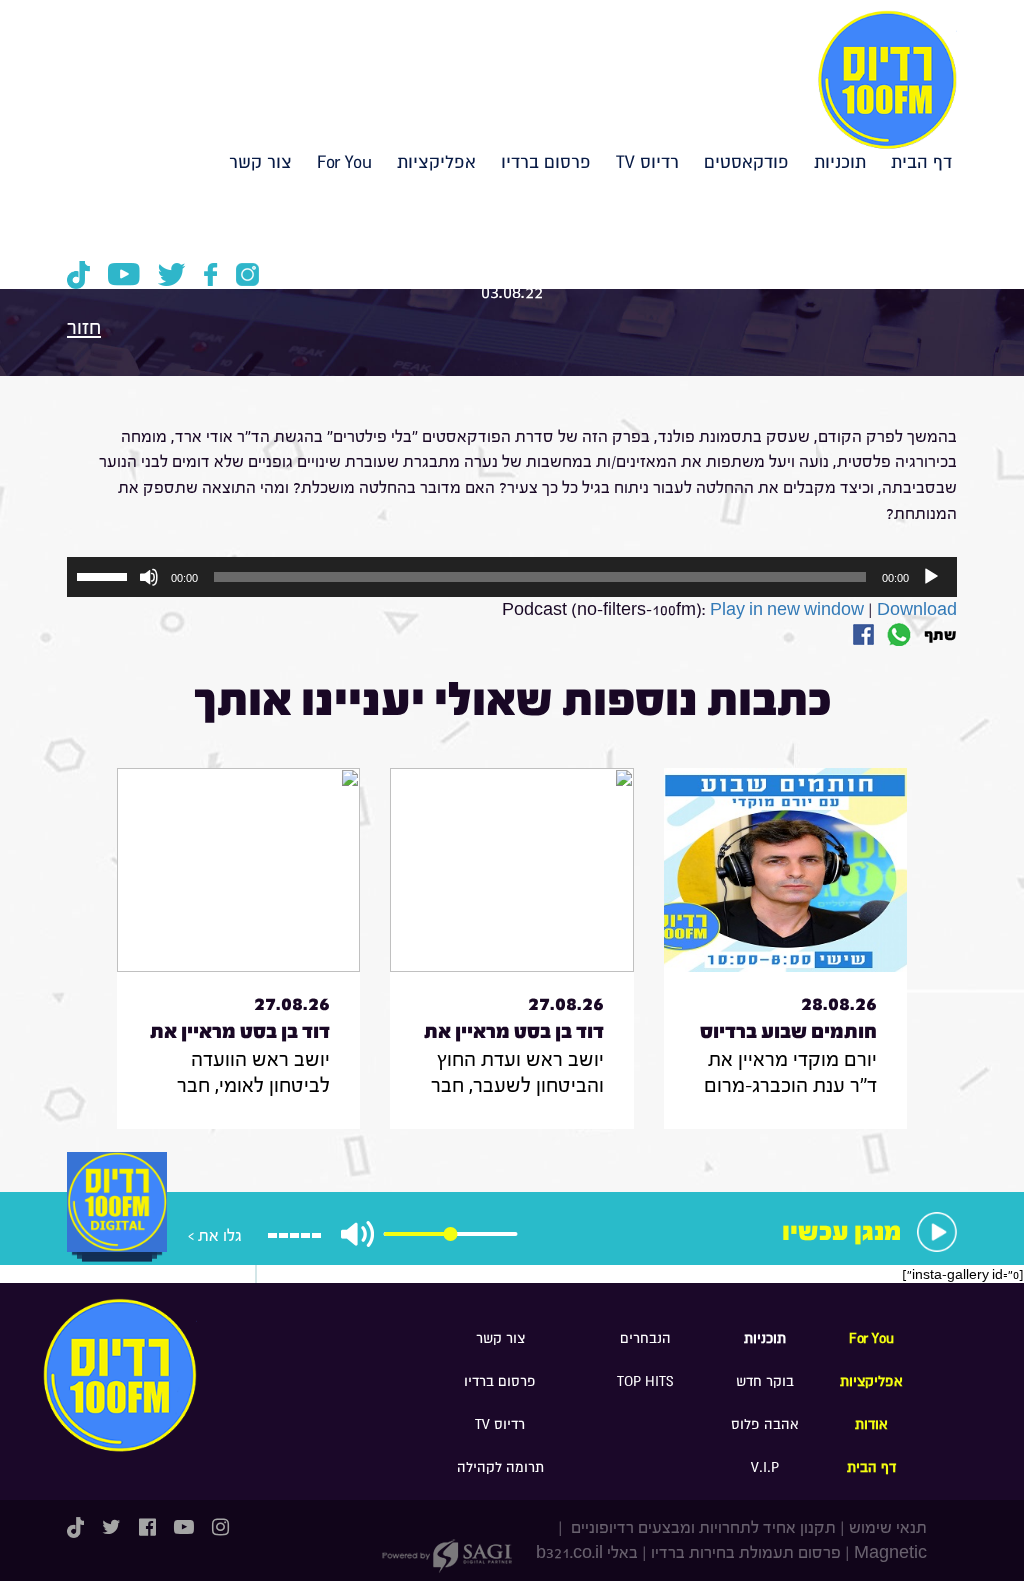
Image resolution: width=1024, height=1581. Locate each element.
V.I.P (765, 1467)
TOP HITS (645, 1381)
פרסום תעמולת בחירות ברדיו (746, 1552)
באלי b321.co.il (587, 1552)
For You (344, 162)
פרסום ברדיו (546, 162)
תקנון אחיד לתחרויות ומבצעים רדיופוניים (701, 1527)
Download (917, 609)
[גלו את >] (117, 1223)
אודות (871, 1424)
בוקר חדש (765, 1381)
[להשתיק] (149, 577)
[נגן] (931, 577)
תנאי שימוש (888, 1527)
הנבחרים (645, 1338)
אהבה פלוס (765, 1424)
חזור (84, 327)
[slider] (105, 575)
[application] (512, 577)
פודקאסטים (746, 162)
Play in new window (787, 609)
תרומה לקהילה (500, 1467)
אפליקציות (436, 162)
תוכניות (840, 162)
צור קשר (260, 162)
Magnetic (890, 1552)
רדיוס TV (647, 162)
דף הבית (921, 162)
